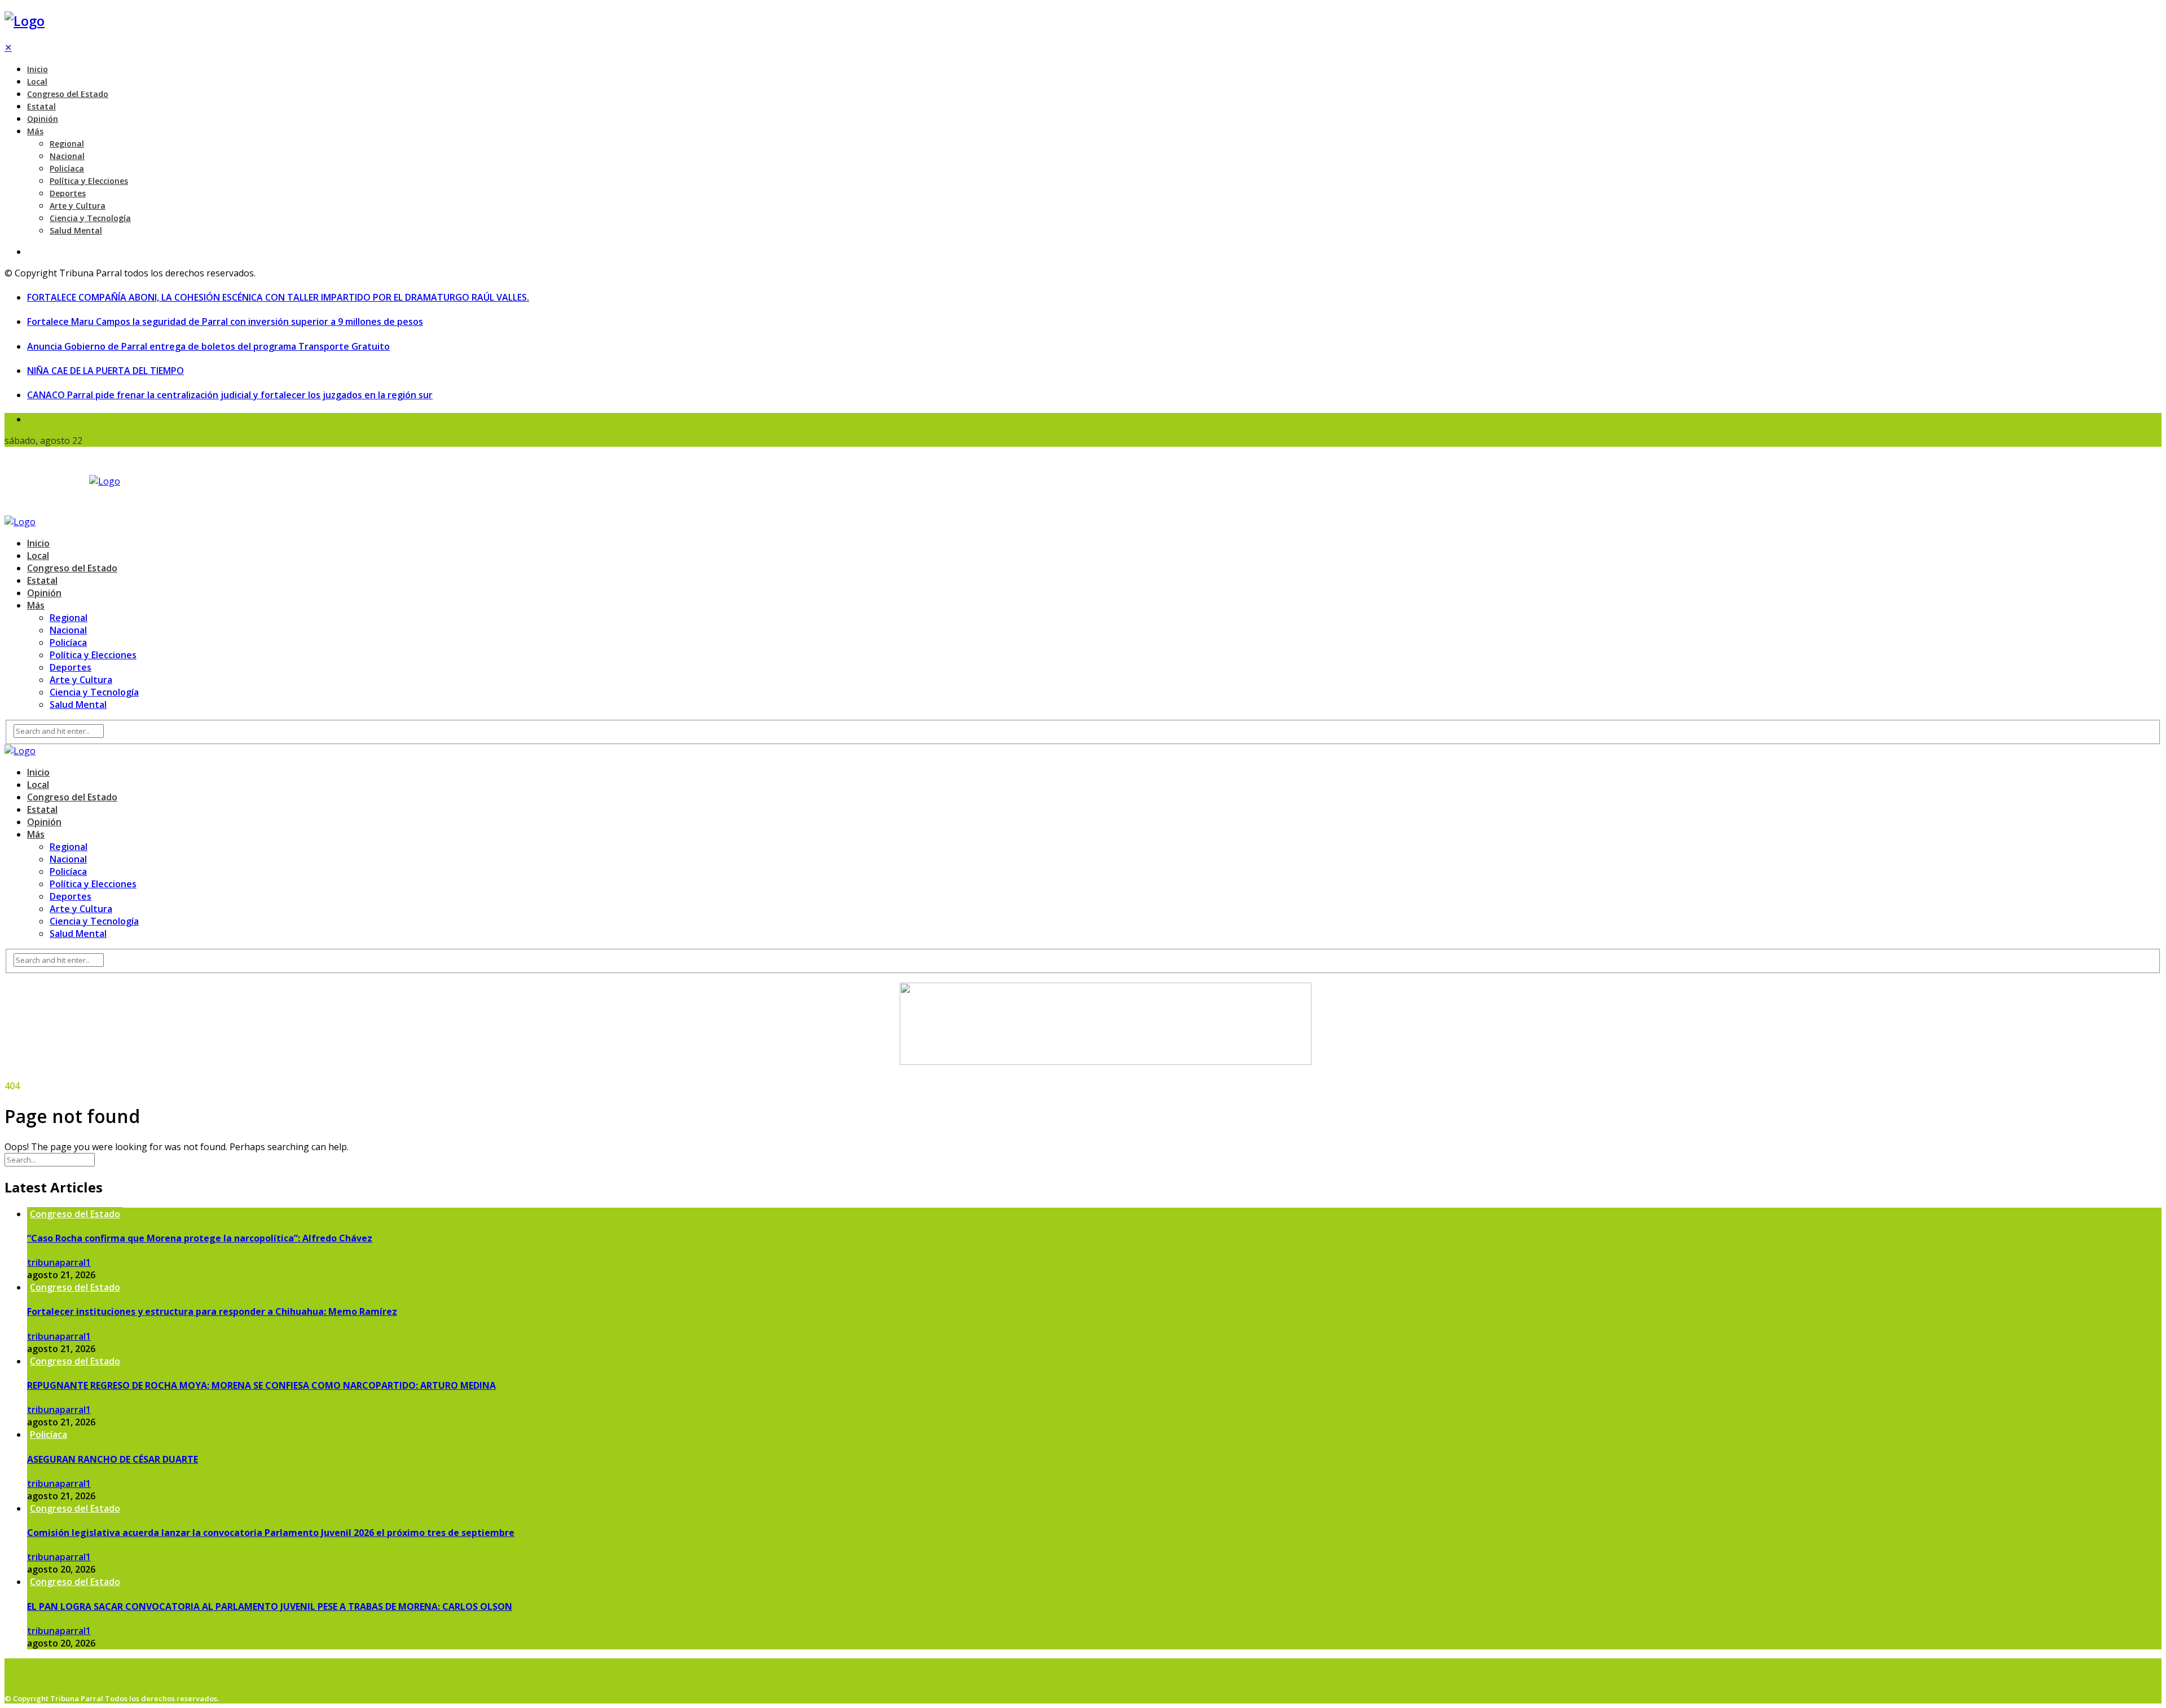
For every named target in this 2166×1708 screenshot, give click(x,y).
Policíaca (67, 168)
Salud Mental (76, 230)
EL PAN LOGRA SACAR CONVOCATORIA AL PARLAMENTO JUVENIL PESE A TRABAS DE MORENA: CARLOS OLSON (270, 1606)
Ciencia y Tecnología (90, 218)
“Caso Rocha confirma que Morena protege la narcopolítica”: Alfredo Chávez (200, 1238)
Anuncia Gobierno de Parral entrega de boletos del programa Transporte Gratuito (208, 346)
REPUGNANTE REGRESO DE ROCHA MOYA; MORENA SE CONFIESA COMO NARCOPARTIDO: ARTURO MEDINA (261, 1385)
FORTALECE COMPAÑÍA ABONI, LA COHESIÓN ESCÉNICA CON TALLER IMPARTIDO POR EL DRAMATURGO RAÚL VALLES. (278, 297)
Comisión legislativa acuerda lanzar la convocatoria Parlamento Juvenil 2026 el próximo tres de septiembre (271, 1533)
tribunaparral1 (59, 1262)
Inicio (38, 69)
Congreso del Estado (68, 94)
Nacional (67, 156)
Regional (67, 144)
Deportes (68, 193)
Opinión (43, 119)
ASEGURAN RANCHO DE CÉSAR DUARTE (113, 1459)
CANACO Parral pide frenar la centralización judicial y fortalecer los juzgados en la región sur (230, 395)
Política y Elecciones (89, 181)
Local (37, 82)
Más (35, 131)
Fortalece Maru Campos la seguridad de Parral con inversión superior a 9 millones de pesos (225, 322)
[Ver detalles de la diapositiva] (1106, 1062)
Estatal (41, 106)
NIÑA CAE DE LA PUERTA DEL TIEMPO (105, 371)
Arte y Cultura (78, 206)
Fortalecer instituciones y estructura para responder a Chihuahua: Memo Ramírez (212, 1311)
